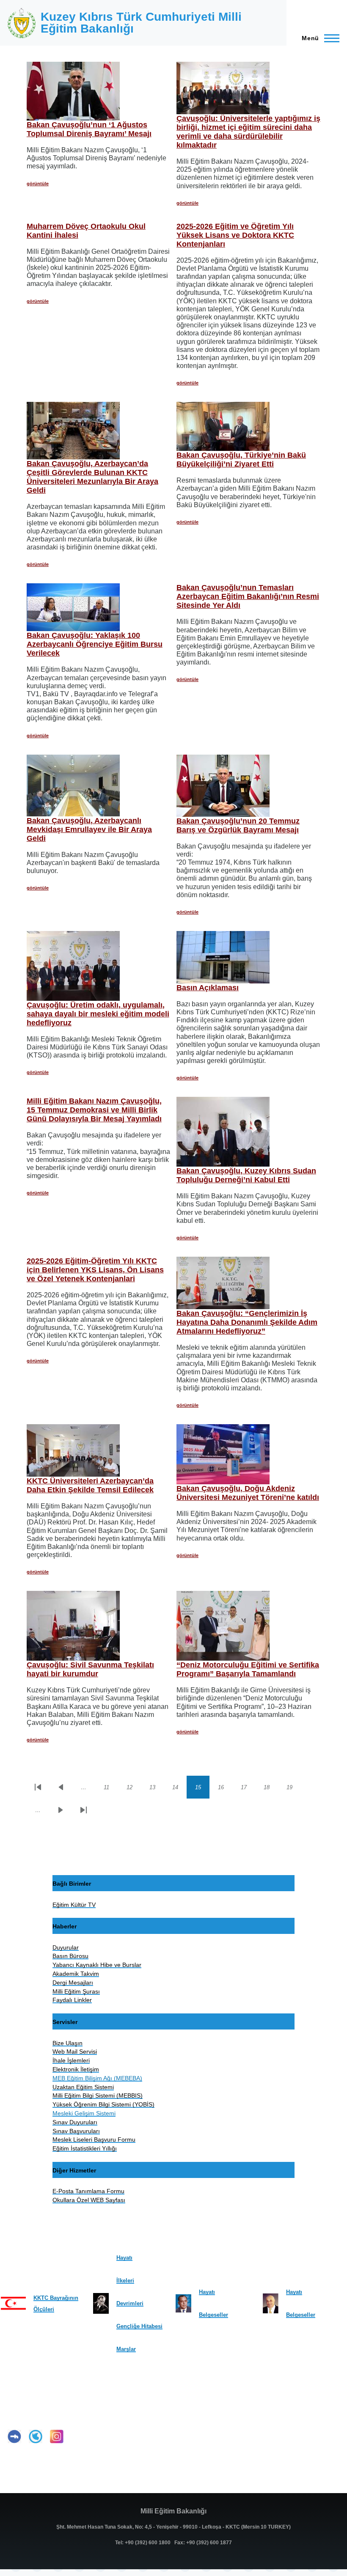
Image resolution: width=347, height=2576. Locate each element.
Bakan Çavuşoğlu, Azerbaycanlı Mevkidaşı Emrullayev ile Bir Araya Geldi (89, 829)
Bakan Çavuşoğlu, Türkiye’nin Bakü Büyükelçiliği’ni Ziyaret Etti (241, 460)
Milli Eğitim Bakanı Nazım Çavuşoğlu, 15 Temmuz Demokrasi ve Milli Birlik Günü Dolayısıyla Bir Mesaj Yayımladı (94, 1110)
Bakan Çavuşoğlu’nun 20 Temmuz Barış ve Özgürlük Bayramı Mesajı (238, 825)
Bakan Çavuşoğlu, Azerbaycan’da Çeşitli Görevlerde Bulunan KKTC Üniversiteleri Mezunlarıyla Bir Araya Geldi (92, 477)
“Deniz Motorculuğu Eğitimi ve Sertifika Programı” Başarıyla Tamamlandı (248, 1669)
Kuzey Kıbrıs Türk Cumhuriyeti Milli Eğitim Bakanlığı (141, 23)
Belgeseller (213, 2315)
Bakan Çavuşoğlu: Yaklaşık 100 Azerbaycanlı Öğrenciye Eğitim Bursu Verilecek (95, 644)
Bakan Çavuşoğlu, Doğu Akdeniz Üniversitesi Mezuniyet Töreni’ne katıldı (248, 1493)
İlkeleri (125, 2281)
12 (134, 1789)
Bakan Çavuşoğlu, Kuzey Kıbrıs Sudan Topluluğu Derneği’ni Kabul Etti (246, 1175)
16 (225, 1789)
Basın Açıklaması (208, 988)
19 (294, 1789)
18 (271, 1789)
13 (157, 1789)
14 (179, 1789)
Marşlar (126, 2349)
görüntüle (38, 184)
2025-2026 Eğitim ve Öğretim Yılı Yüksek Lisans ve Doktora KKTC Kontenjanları (235, 235)
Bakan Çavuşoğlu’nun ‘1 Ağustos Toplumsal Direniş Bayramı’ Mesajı (89, 129)
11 (111, 1789)
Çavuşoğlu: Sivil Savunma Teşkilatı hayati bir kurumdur (90, 1669)
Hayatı (124, 2258)
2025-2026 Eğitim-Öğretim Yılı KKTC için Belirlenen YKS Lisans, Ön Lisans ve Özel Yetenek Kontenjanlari (95, 1270)
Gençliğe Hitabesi (139, 2326)
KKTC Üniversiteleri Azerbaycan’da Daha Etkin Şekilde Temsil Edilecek (90, 1485)
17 (248, 1789)
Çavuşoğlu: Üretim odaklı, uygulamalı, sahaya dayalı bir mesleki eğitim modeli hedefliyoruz (98, 1014)
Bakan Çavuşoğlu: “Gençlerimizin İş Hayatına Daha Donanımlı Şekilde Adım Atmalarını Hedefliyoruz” (247, 1322)
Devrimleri (130, 2303)
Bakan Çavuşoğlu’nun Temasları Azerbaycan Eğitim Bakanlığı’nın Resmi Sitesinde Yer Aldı (248, 596)
